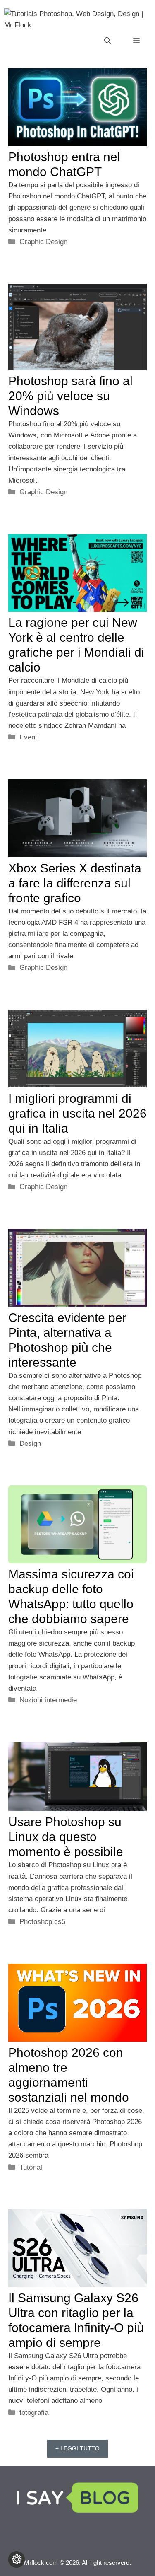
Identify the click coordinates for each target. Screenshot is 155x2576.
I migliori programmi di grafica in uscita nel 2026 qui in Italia (77, 1113)
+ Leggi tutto (77, 2448)
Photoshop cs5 (42, 1922)
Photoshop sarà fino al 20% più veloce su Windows (70, 396)
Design (30, 1444)
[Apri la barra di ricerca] (107, 41)
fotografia (34, 2413)
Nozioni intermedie (48, 1700)
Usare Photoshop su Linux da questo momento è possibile (66, 1837)
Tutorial (31, 2167)
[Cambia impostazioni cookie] (17, 2559)
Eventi (29, 737)
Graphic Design (43, 242)
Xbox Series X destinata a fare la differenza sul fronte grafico (75, 883)
